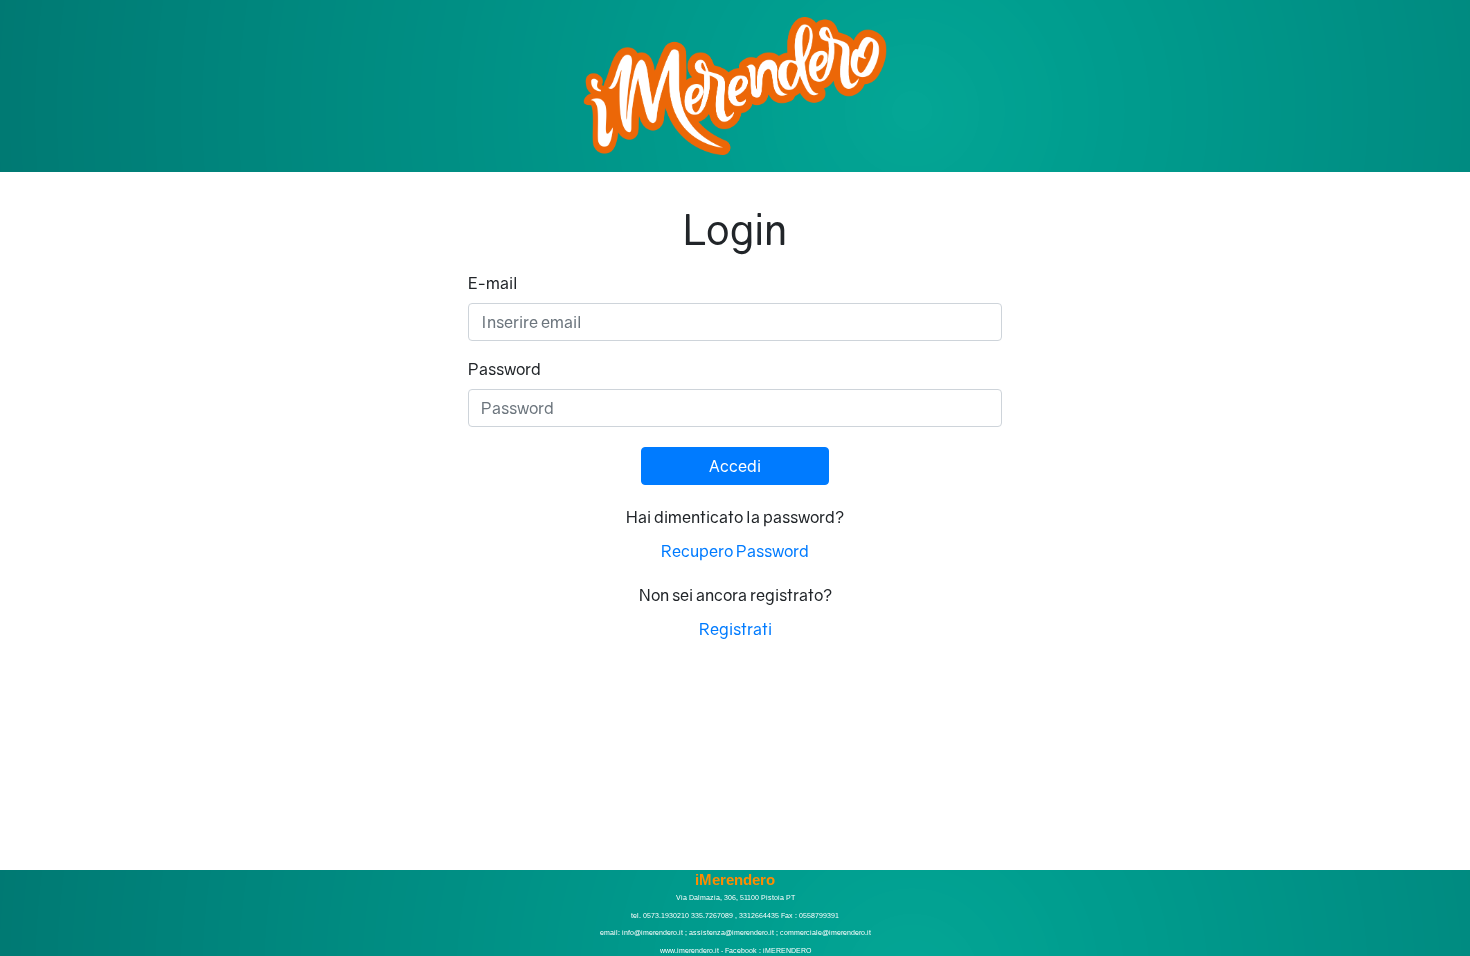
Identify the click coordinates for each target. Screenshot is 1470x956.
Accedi (735, 466)
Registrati (735, 629)
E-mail (493, 283)
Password (504, 369)
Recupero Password (735, 551)
